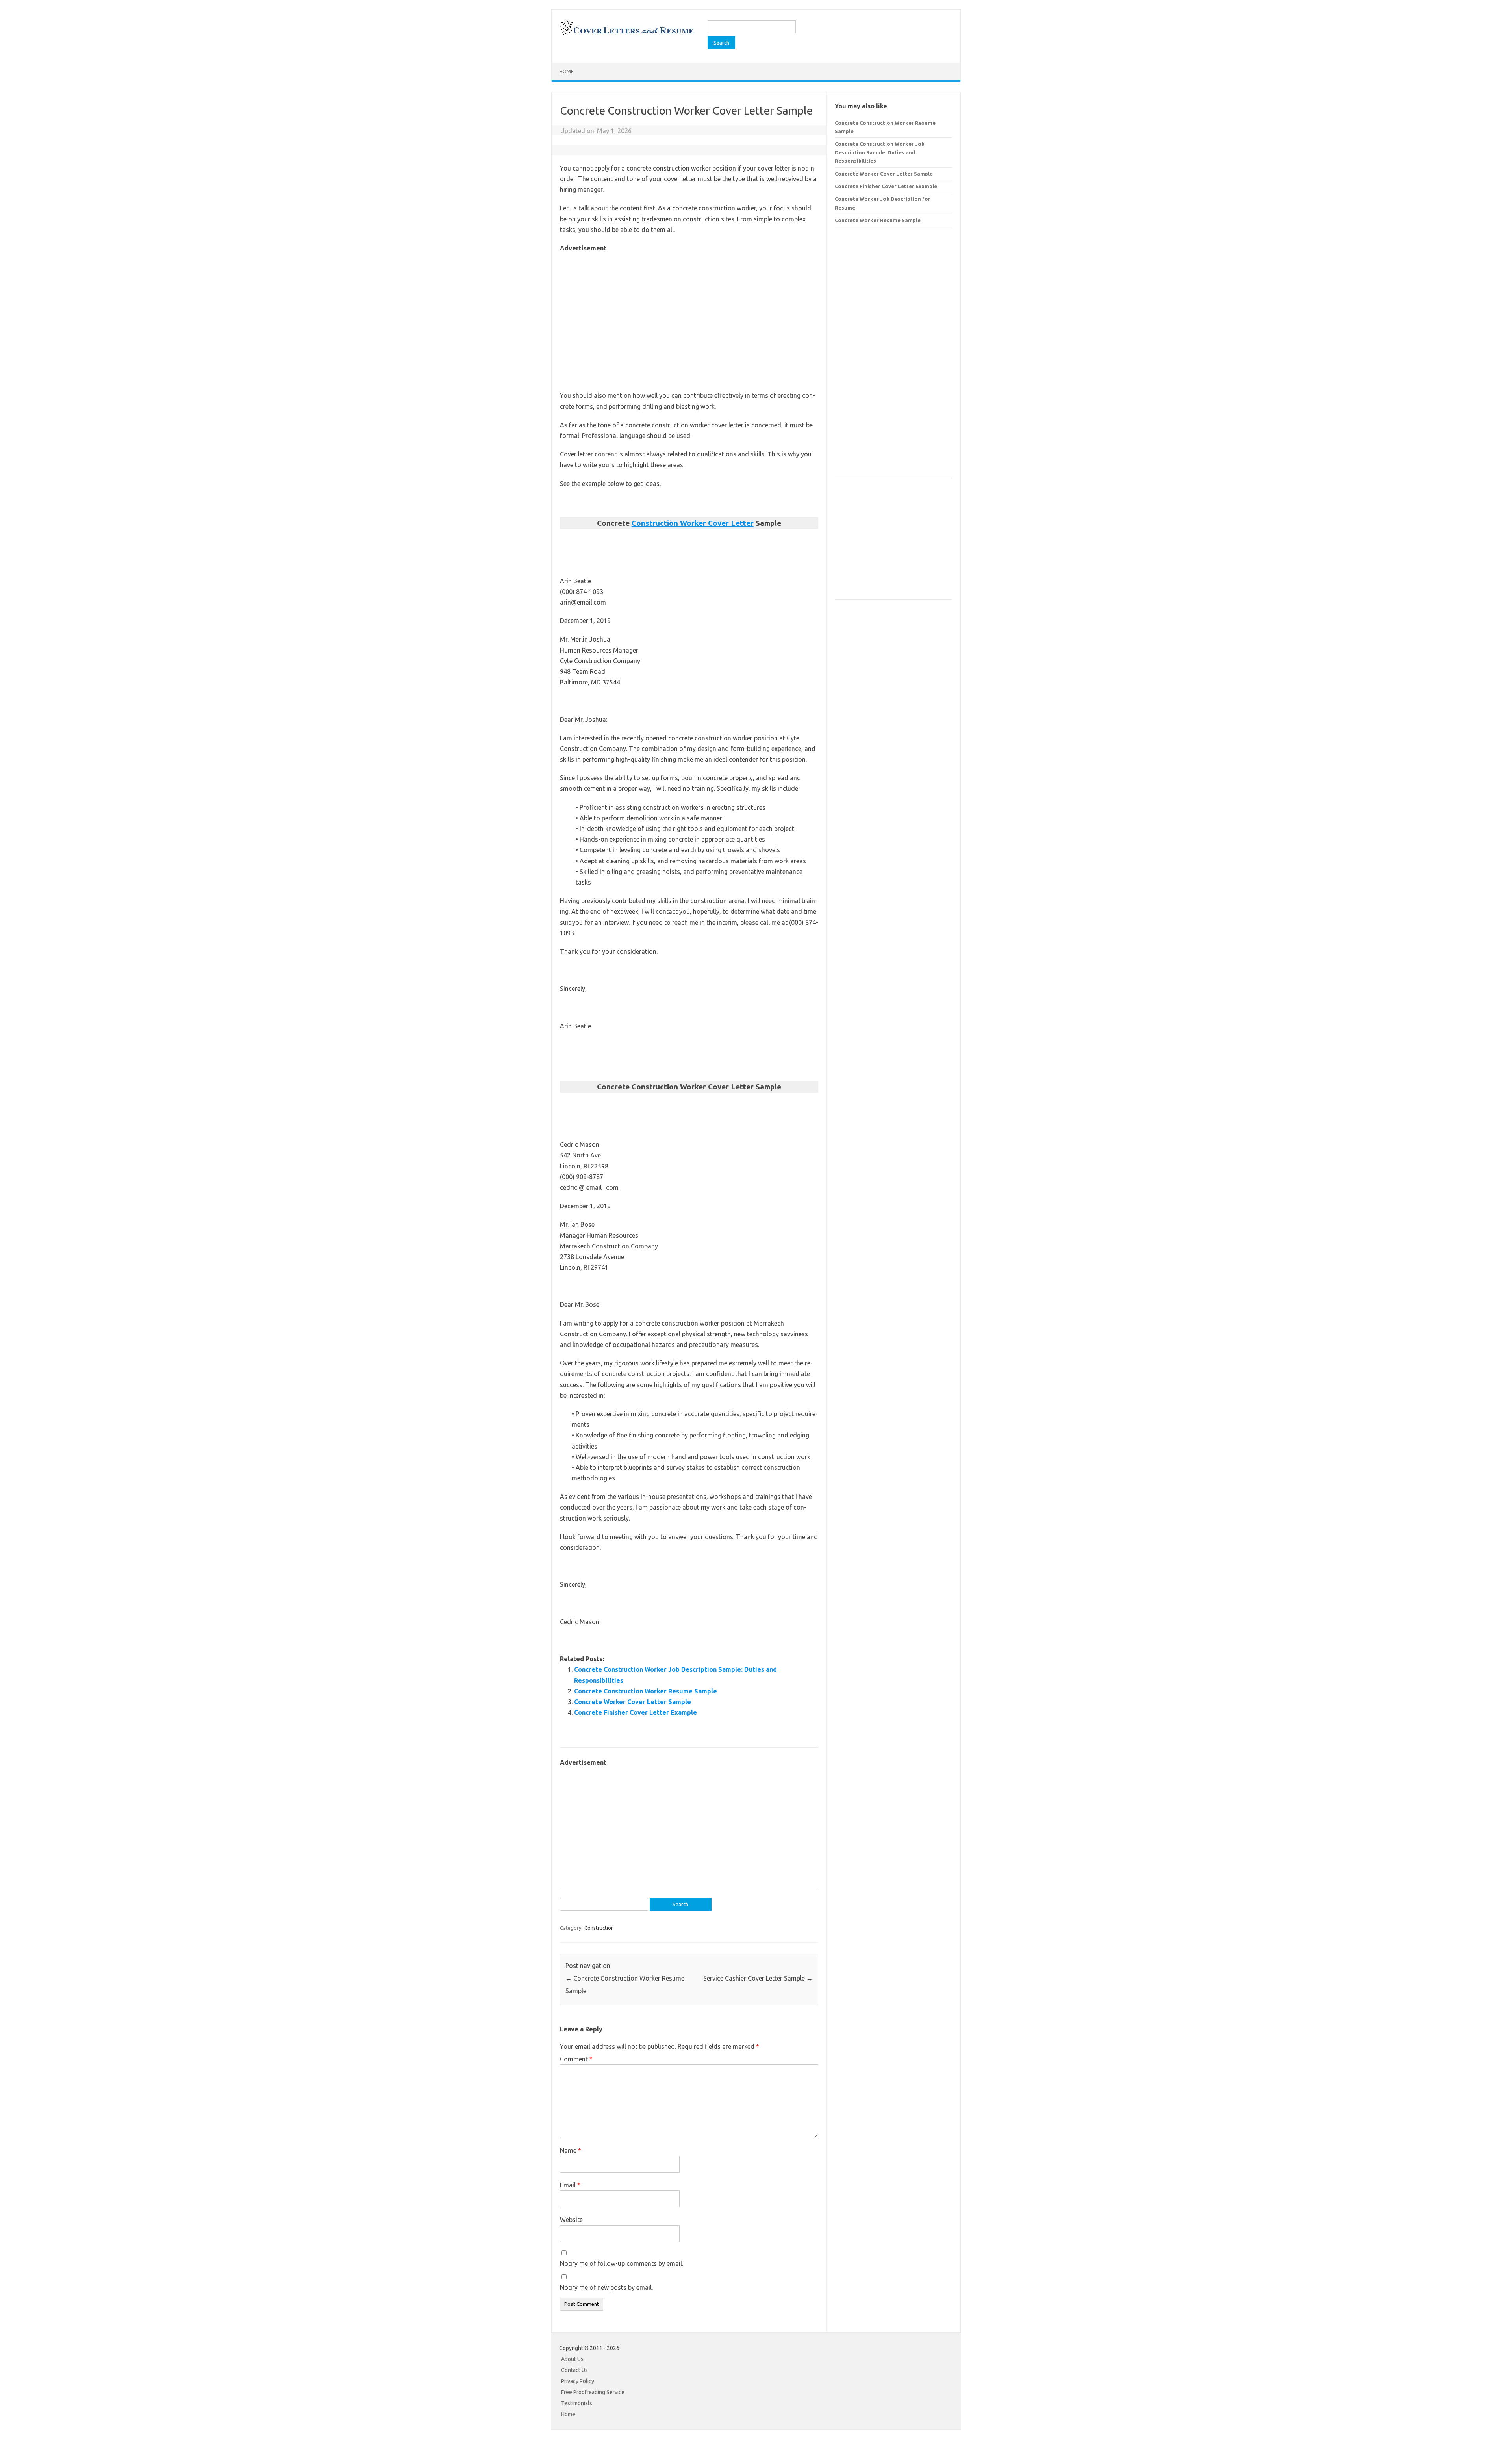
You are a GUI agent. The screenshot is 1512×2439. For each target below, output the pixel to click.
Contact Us (574, 2370)
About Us (572, 2359)
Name (571, 2150)
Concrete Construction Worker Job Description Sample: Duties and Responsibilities (880, 152)
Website (571, 2220)
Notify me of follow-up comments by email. (622, 2263)
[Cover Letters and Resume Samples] (626, 34)
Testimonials (577, 2403)
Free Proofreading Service (593, 2392)
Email (570, 2185)
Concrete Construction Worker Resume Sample (646, 1691)
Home (567, 71)
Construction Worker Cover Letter (693, 523)
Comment (576, 2059)
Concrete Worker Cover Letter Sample (633, 1702)
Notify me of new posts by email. (606, 2287)
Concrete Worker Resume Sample (878, 220)
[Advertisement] (689, 309)
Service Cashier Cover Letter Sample (758, 1978)
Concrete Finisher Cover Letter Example (636, 1712)
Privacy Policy (578, 2381)
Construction (599, 1928)
